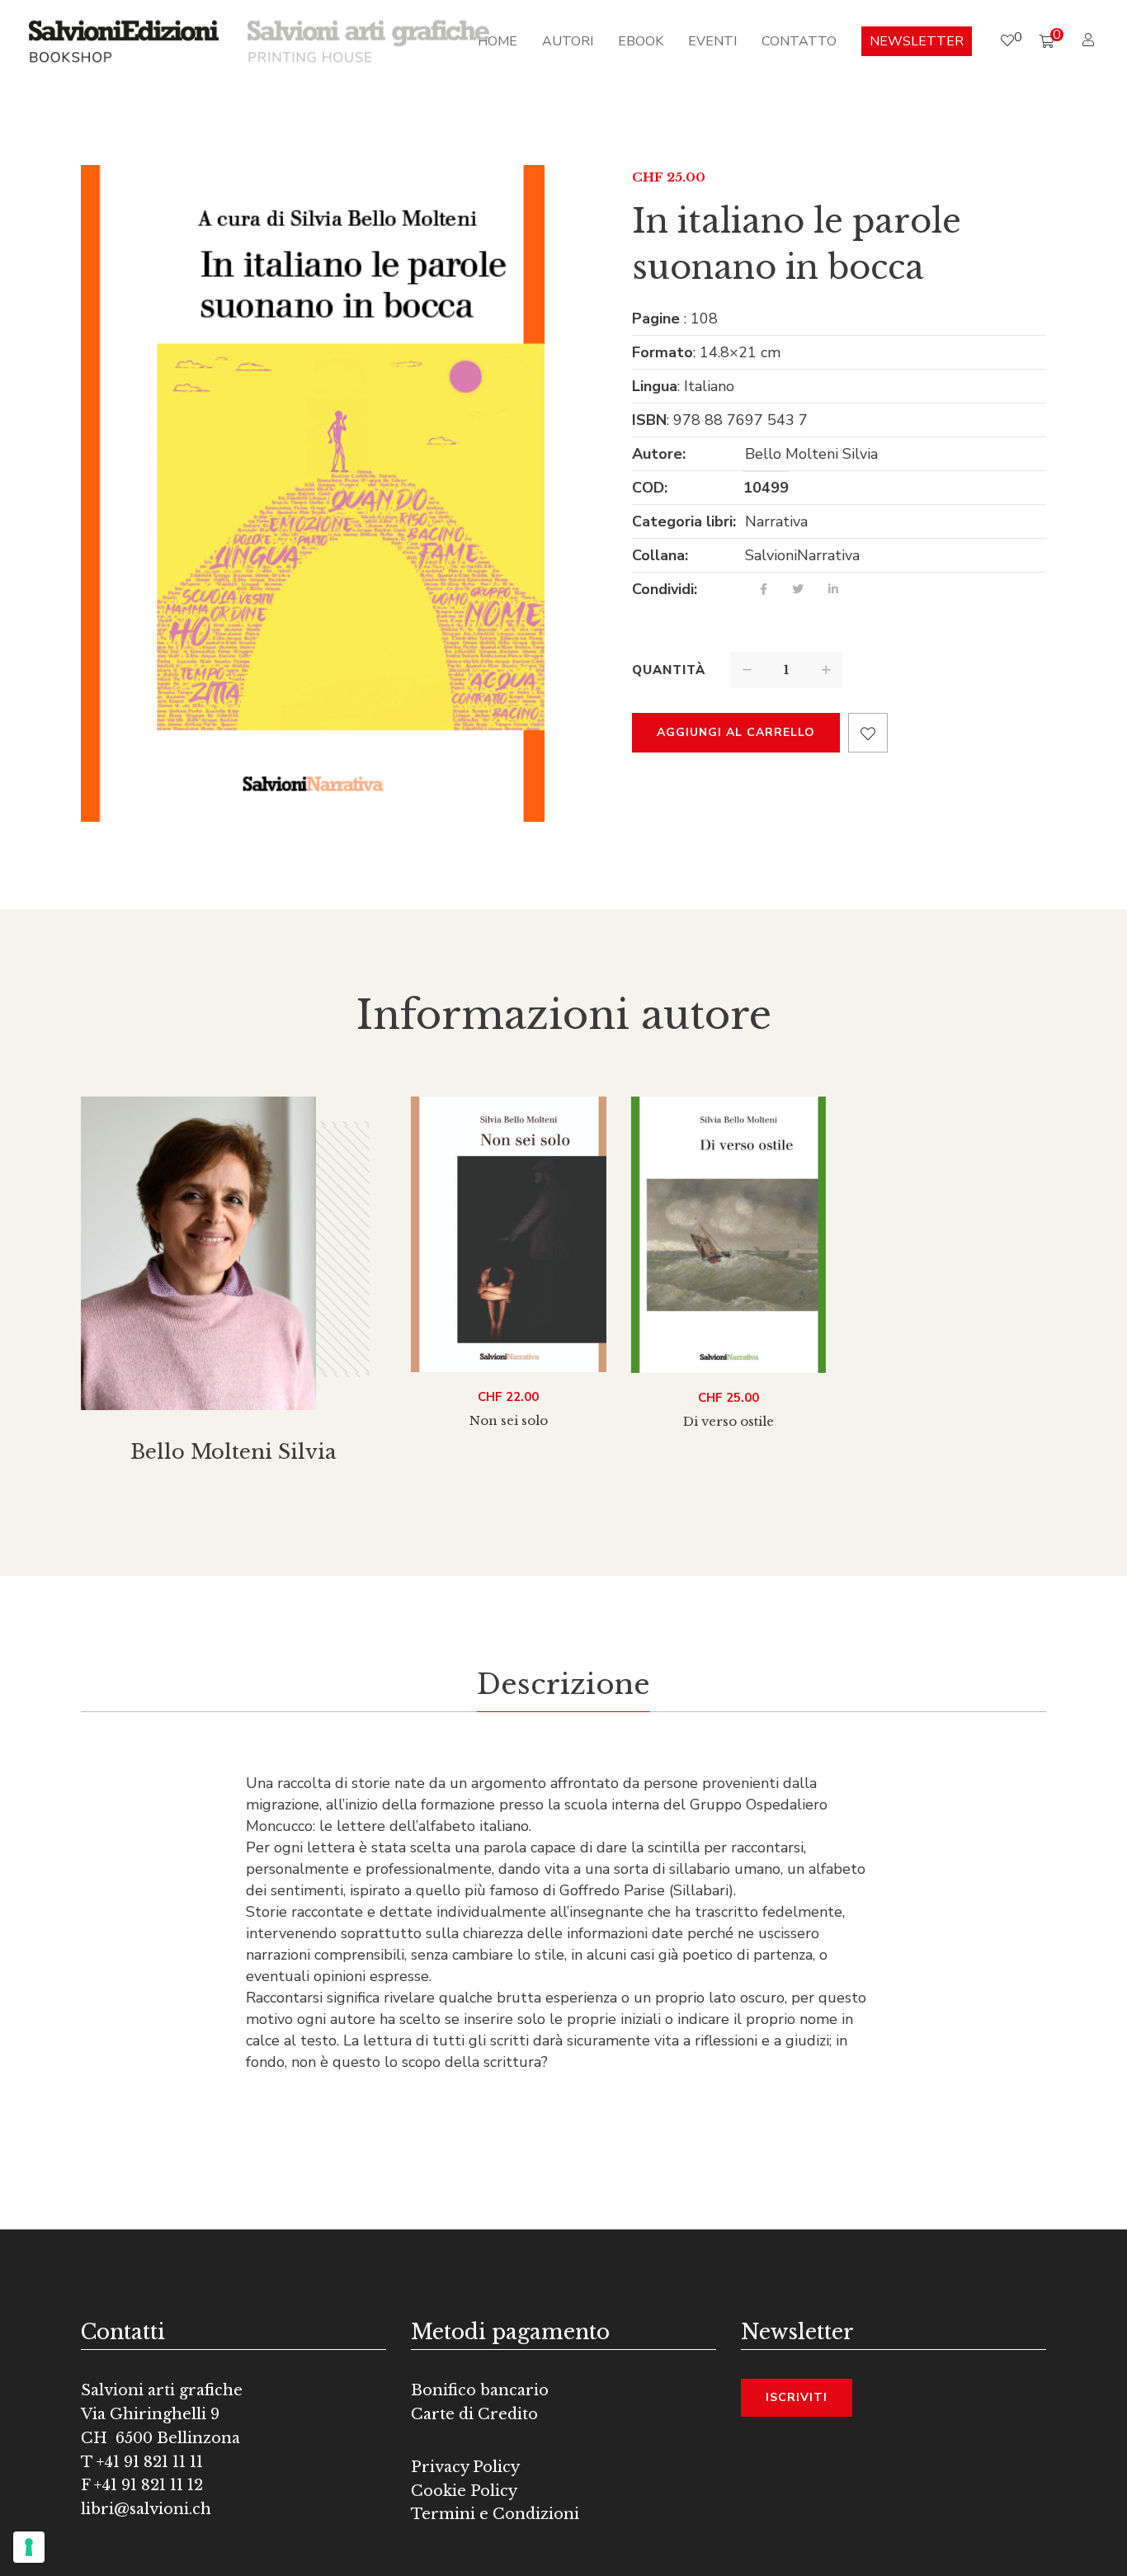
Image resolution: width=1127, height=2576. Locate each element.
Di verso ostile (729, 1421)
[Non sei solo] (509, 1234)
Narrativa (776, 521)
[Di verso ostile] (729, 1235)
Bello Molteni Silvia (811, 454)
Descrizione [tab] (563, 1684)
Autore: (659, 454)
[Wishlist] (1007, 41)
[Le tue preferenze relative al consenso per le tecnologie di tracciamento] (29, 2547)
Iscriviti (797, 2397)
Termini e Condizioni (495, 2514)
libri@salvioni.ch (146, 2509)
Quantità (669, 670)
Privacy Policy (465, 2467)
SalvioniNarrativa (802, 555)
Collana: (660, 555)
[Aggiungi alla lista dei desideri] (868, 733)
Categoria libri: (684, 521)
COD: (650, 488)
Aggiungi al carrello (736, 732)
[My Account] (1090, 40)
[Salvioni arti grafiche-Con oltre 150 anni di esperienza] (368, 40)
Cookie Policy (464, 2491)
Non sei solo (509, 1420)
